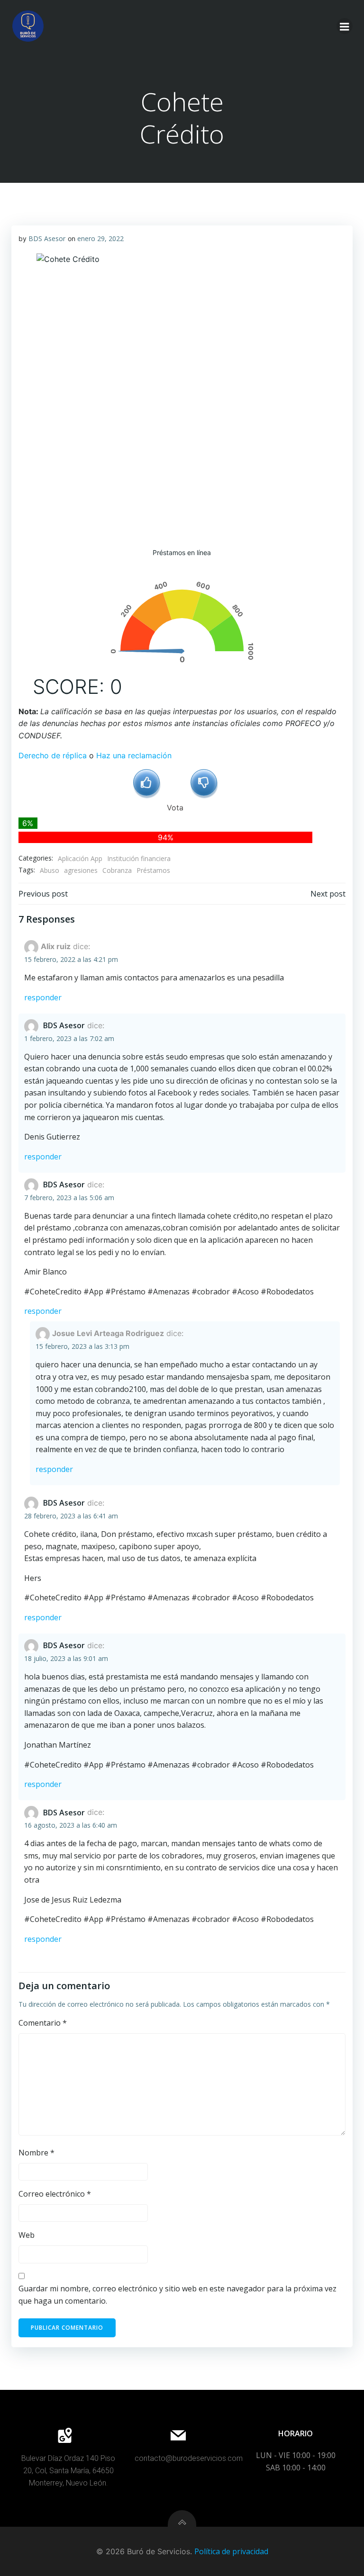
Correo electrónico (55, 2194)
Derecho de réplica (53, 755)
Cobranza (117, 870)
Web (27, 2235)
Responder (43, 997)
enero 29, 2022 (100, 238)
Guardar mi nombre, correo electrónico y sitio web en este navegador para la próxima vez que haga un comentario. (177, 2295)
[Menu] (345, 26)
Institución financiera (139, 858)
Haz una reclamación (134, 755)
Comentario (43, 2023)
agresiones (81, 870)
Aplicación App (80, 858)
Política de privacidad (231, 2551)
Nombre (36, 2153)
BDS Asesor (47, 238)
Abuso (50, 870)
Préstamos (153, 870)
